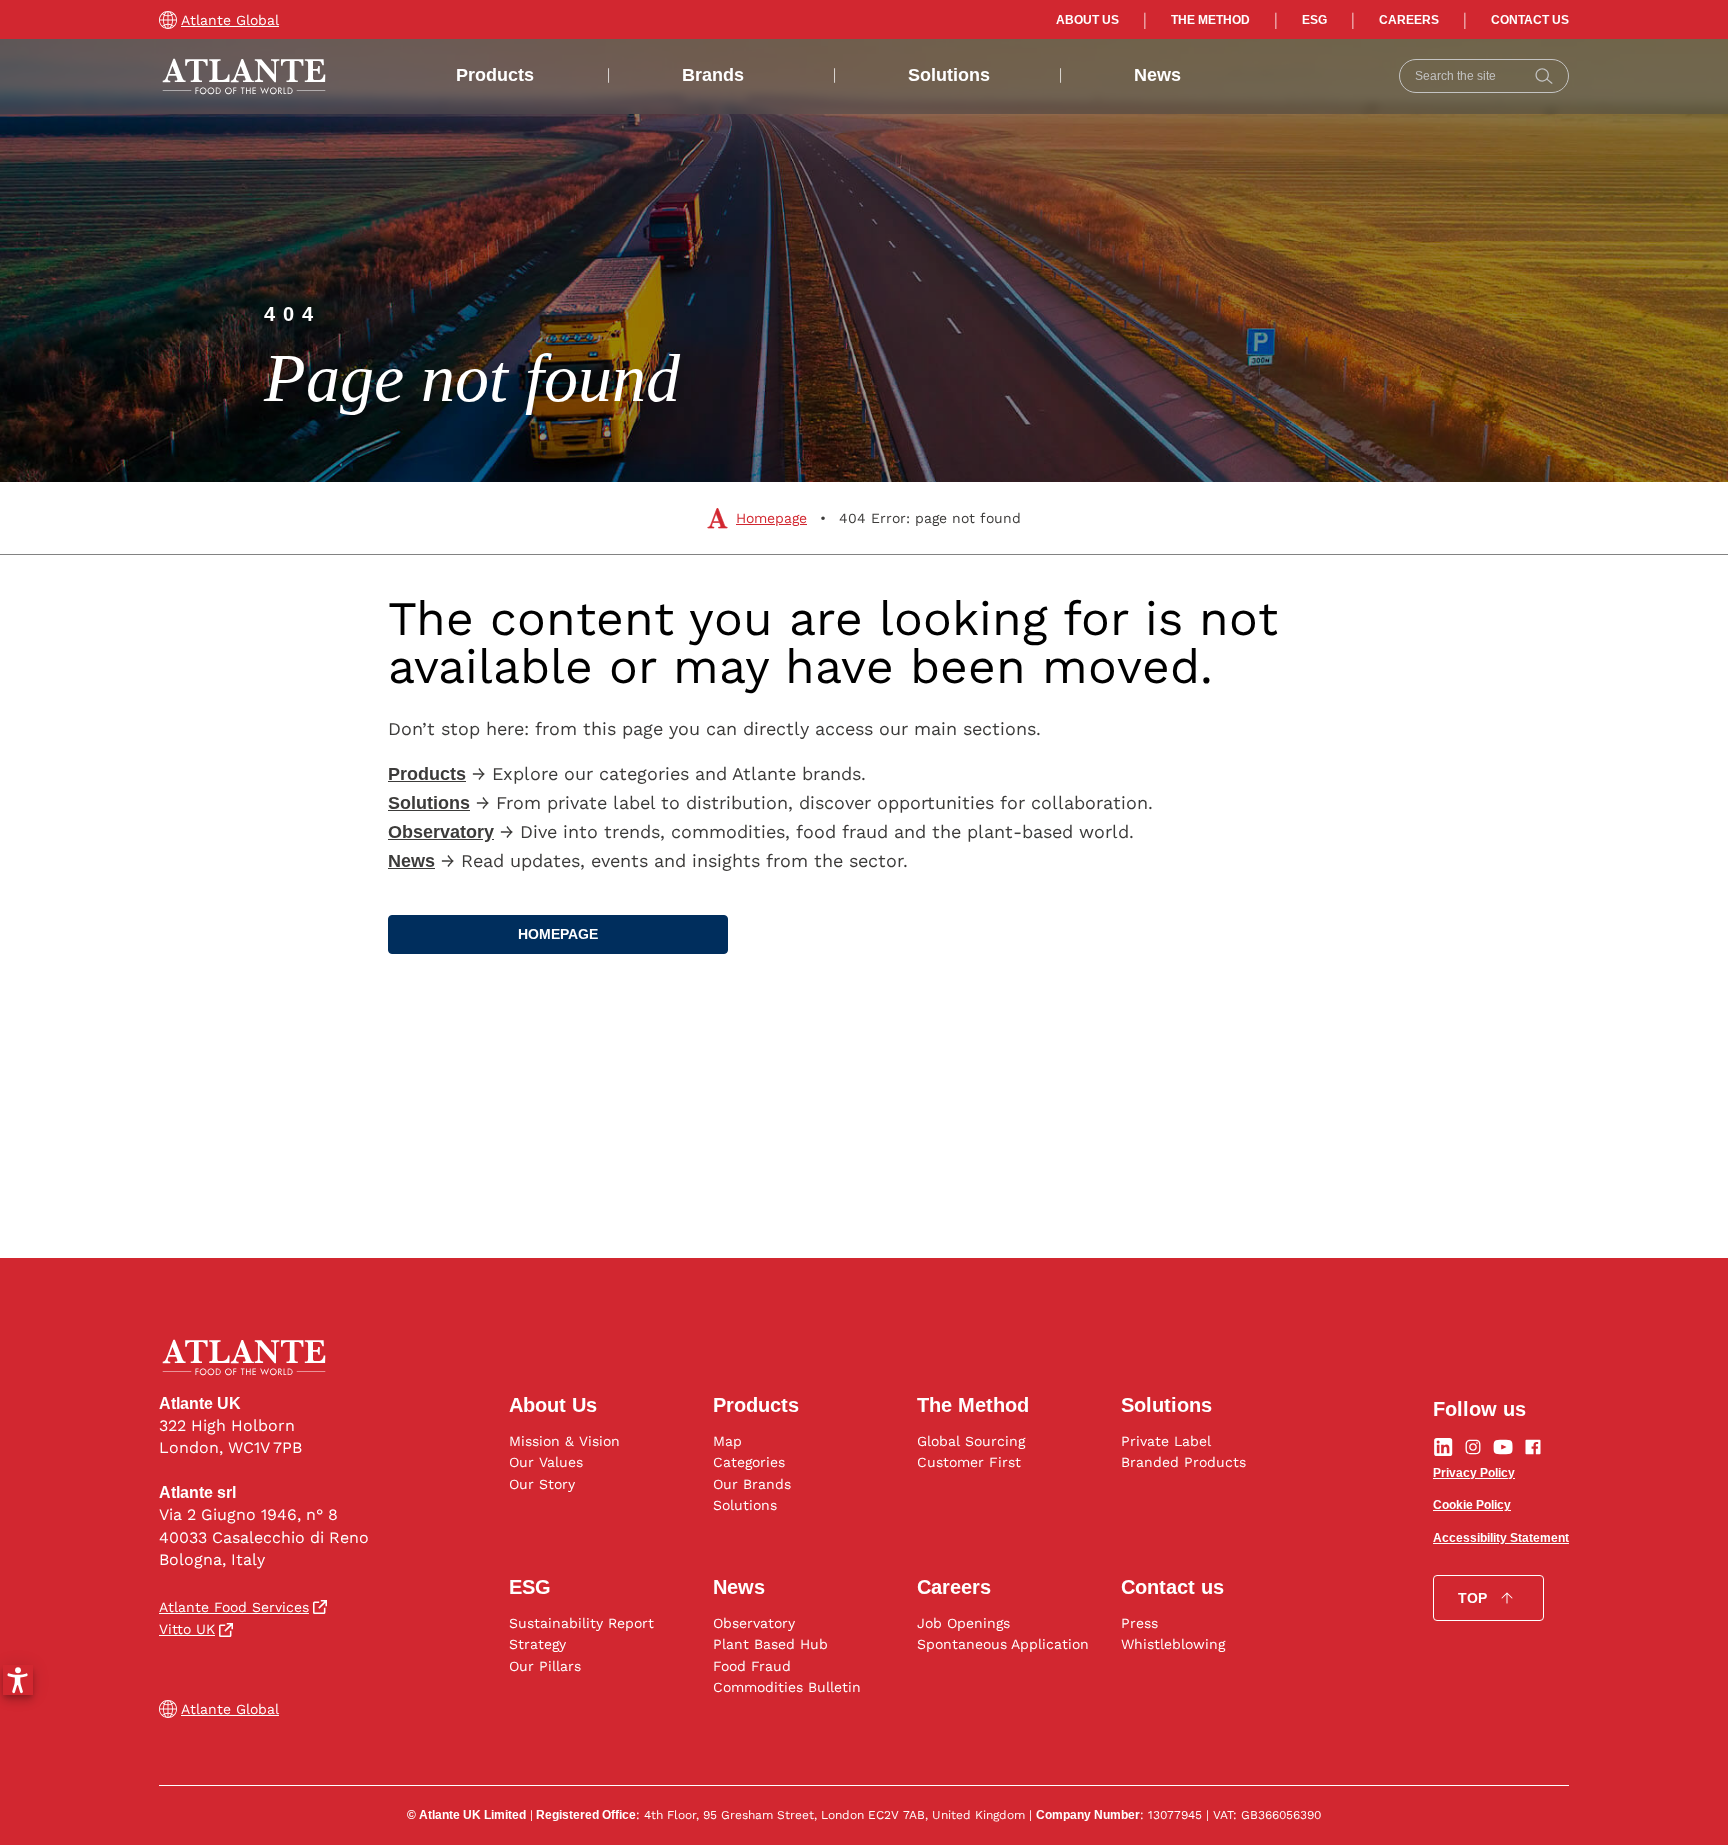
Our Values (546, 1462)
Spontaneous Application (1003, 1644)
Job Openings (963, 1623)
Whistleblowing (1173, 1644)
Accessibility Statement (1501, 1538)
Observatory (754, 1623)
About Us (1087, 20)
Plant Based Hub (770, 1644)
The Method (1210, 20)
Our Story (542, 1484)
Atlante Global (230, 20)
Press (1139, 1623)
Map (727, 1441)
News (1157, 75)
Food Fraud (752, 1666)
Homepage (771, 518)
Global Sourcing (971, 1441)
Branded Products (1183, 1462)
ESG (1314, 20)
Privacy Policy (1474, 1473)
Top (1472, 1598)
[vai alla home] (244, 76)
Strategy (537, 1644)
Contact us (1530, 20)
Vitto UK (187, 1629)
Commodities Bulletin (787, 1687)
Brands (713, 75)
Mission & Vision (564, 1441)
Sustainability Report (581, 1623)
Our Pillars (545, 1666)
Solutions (949, 75)
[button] (18, 1680)
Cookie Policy (1472, 1505)
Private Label (1166, 1441)
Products (495, 75)
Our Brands (752, 1484)
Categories (749, 1462)
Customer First (969, 1462)
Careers (1409, 20)
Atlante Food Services (234, 1607)
